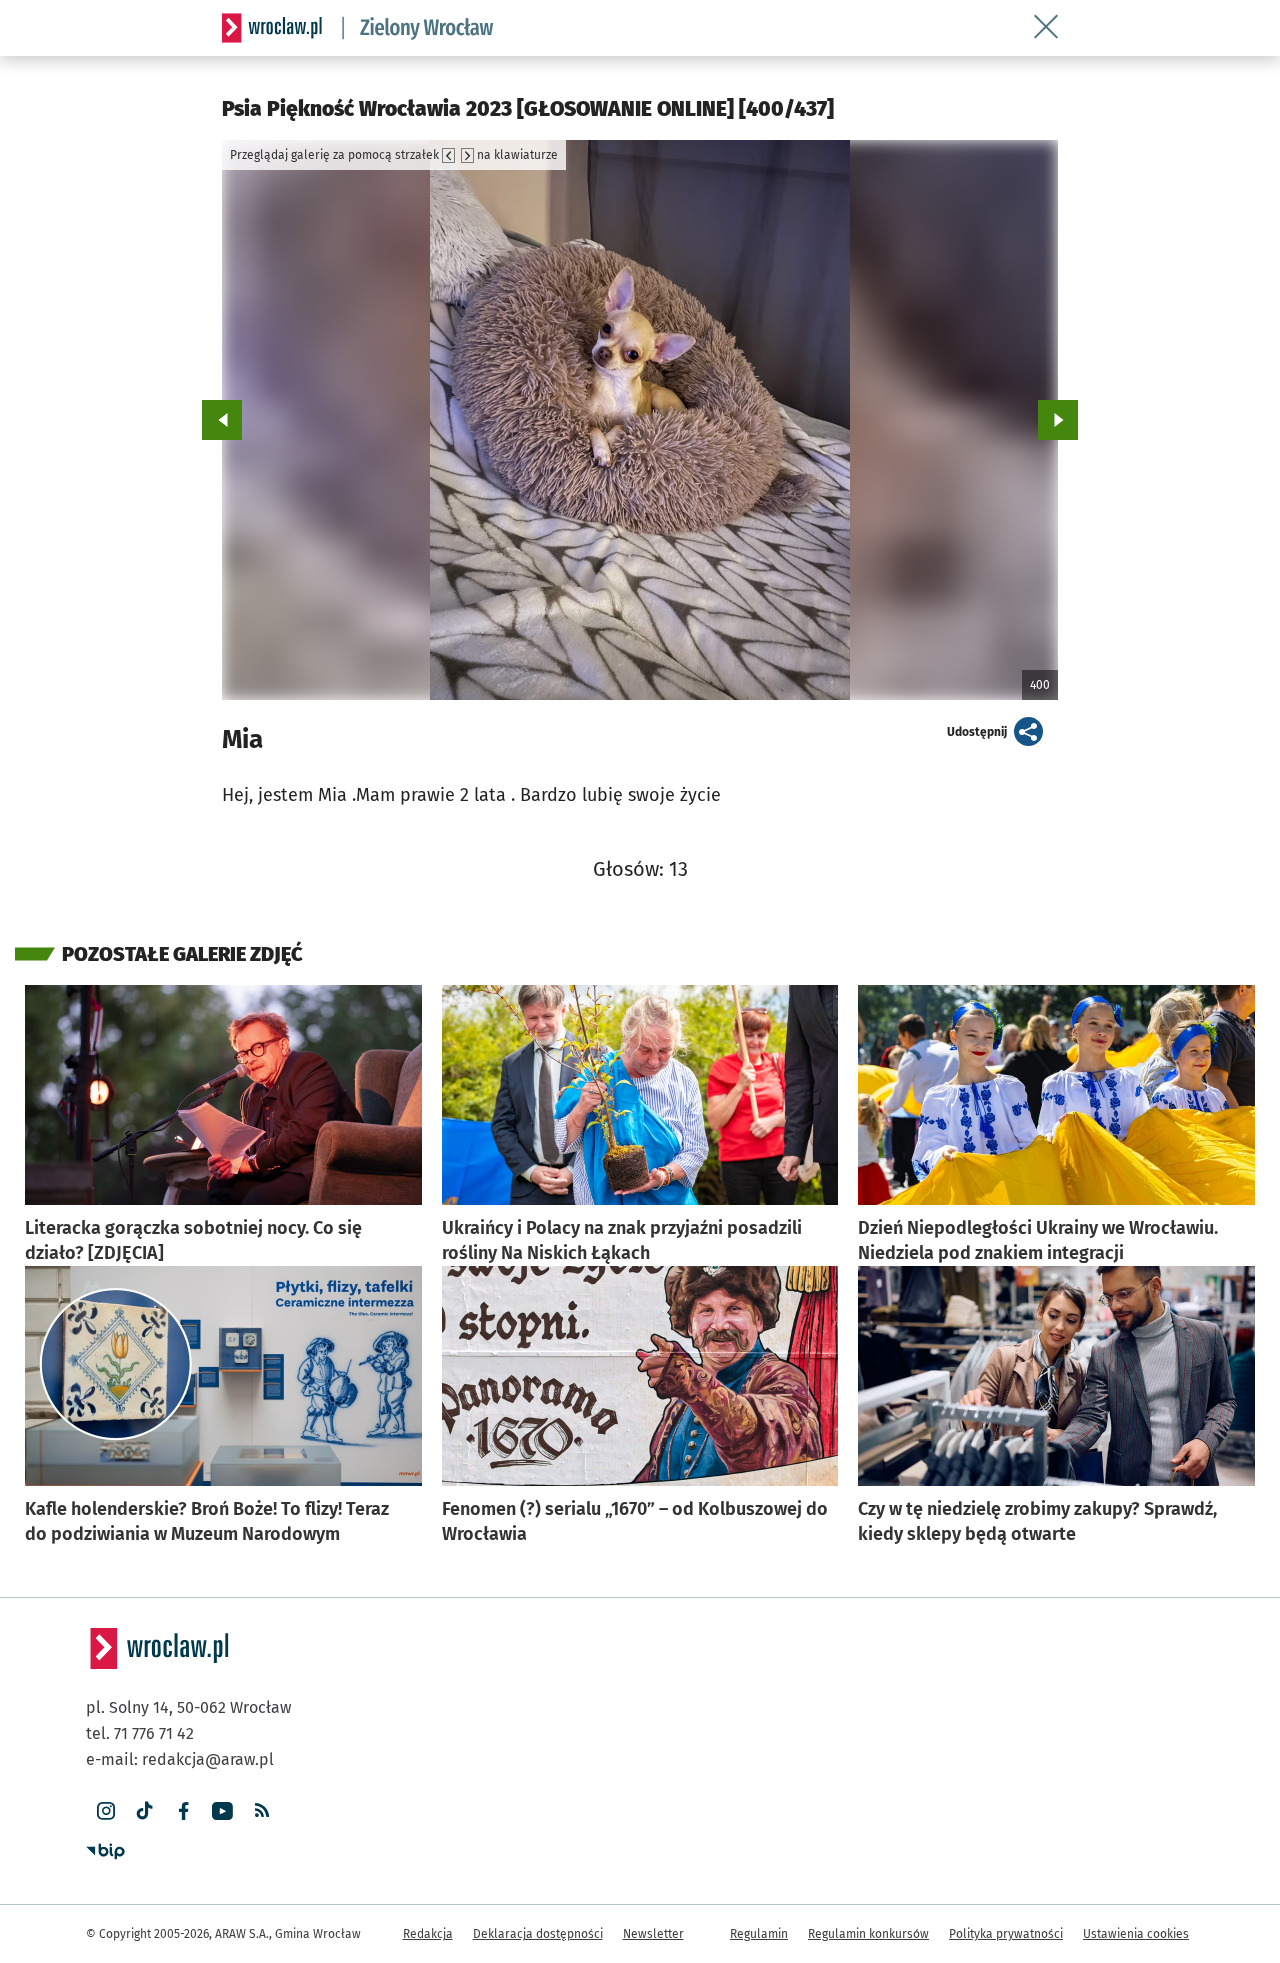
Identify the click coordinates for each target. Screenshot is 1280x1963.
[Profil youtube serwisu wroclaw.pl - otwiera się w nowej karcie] (222, 1811)
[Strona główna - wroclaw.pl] (272, 28)
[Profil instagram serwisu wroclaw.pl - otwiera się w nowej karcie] (105, 1811)
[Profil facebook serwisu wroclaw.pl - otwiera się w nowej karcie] (183, 1811)
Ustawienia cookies (1136, 1934)
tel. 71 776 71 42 (140, 1733)
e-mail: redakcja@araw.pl (180, 1759)
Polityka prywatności (1006, 1934)
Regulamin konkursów (868, 1934)
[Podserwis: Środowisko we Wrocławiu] (418, 28)
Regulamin (759, 1934)
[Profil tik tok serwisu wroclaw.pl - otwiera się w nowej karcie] (144, 1811)
